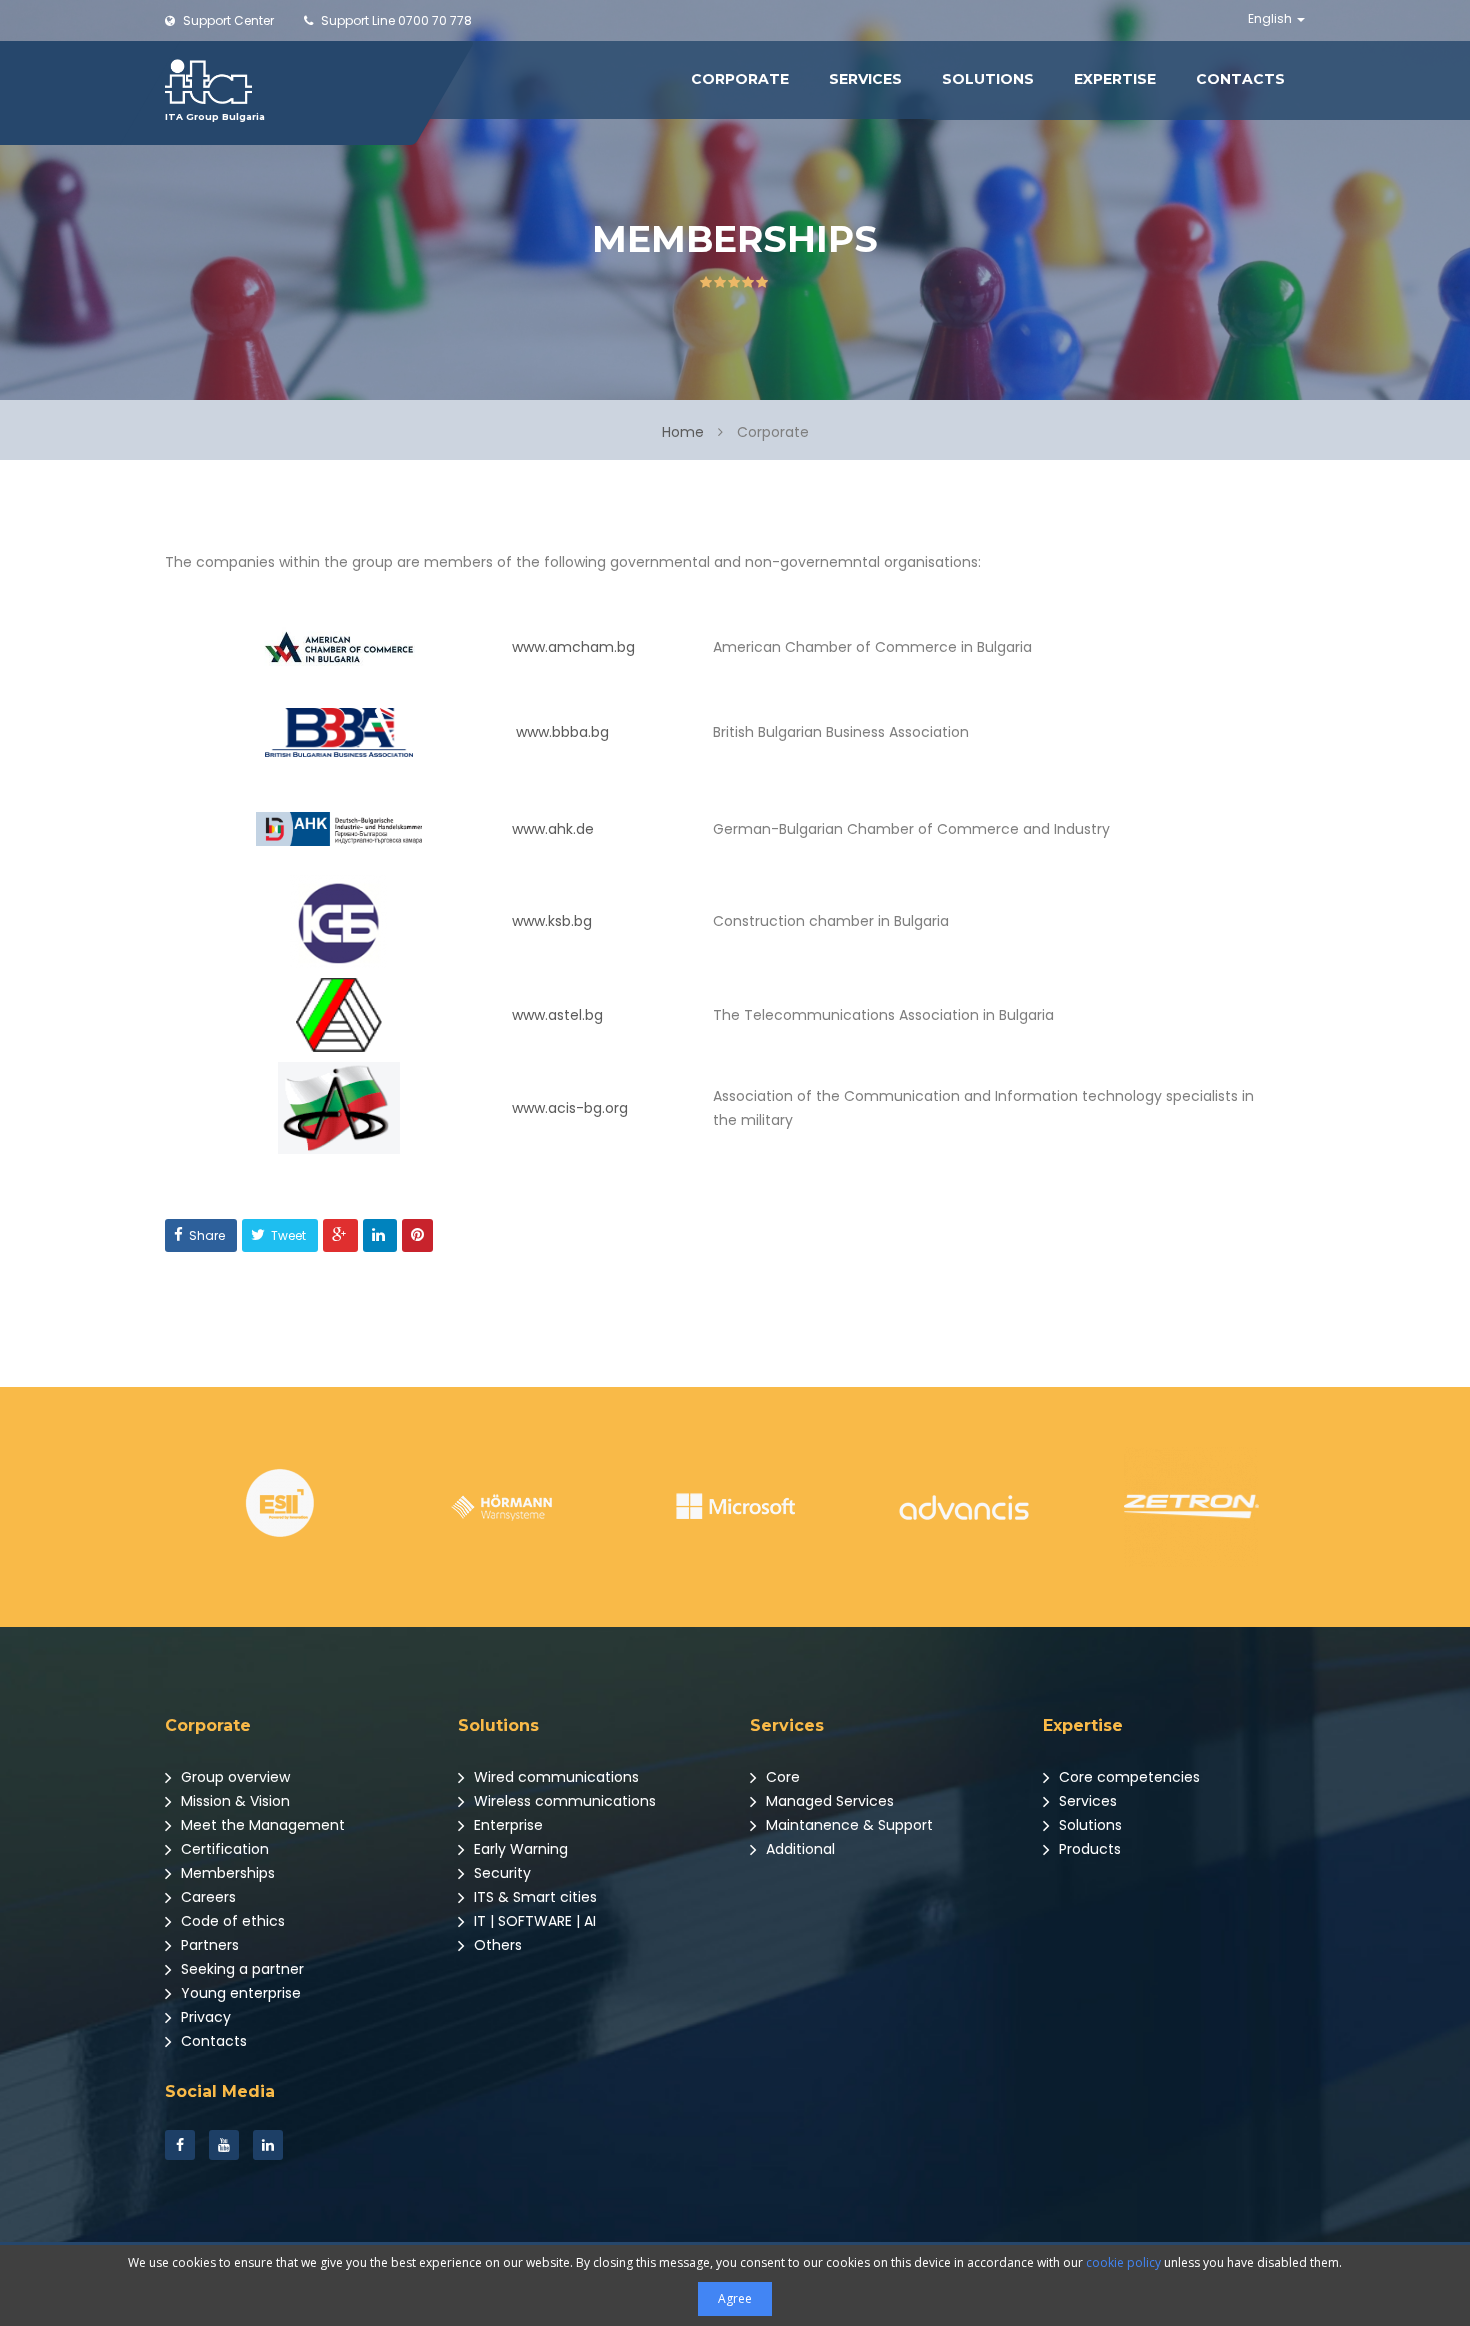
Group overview (233, 1777)
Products (1088, 1849)
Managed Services (828, 1801)
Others (496, 1945)
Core (781, 1777)
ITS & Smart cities (533, 1897)
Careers (206, 1897)
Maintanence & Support (847, 1825)
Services (865, 79)
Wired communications (554, 1777)
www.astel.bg (557, 1015)
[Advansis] (735, 1506)
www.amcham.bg (573, 647)
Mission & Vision (233, 1801)
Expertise (1115, 79)
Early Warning (519, 1849)
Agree (735, 2298)
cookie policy (1123, 2262)
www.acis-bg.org (570, 1108)
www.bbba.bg (562, 732)
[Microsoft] (507, 1506)
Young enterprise (239, 1993)
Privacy (204, 2017)
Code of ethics (231, 1921)
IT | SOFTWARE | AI (533, 1921)
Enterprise (506, 1825)
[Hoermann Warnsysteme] (279, 1506)
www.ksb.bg (552, 921)
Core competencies (1127, 1777)
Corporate (740, 79)
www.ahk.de (553, 829)
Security (500, 1873)
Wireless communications (563, 1801)
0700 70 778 (396, 20)
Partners (208, 1945)
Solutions (988, 79)
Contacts (1240, 79)
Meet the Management (261, 1825)
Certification (223, 1849)
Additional (798, 1849)
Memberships (226, 1873)
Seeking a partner (240, 1969)
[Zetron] (963, 1506)
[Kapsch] (1191, 1506)
